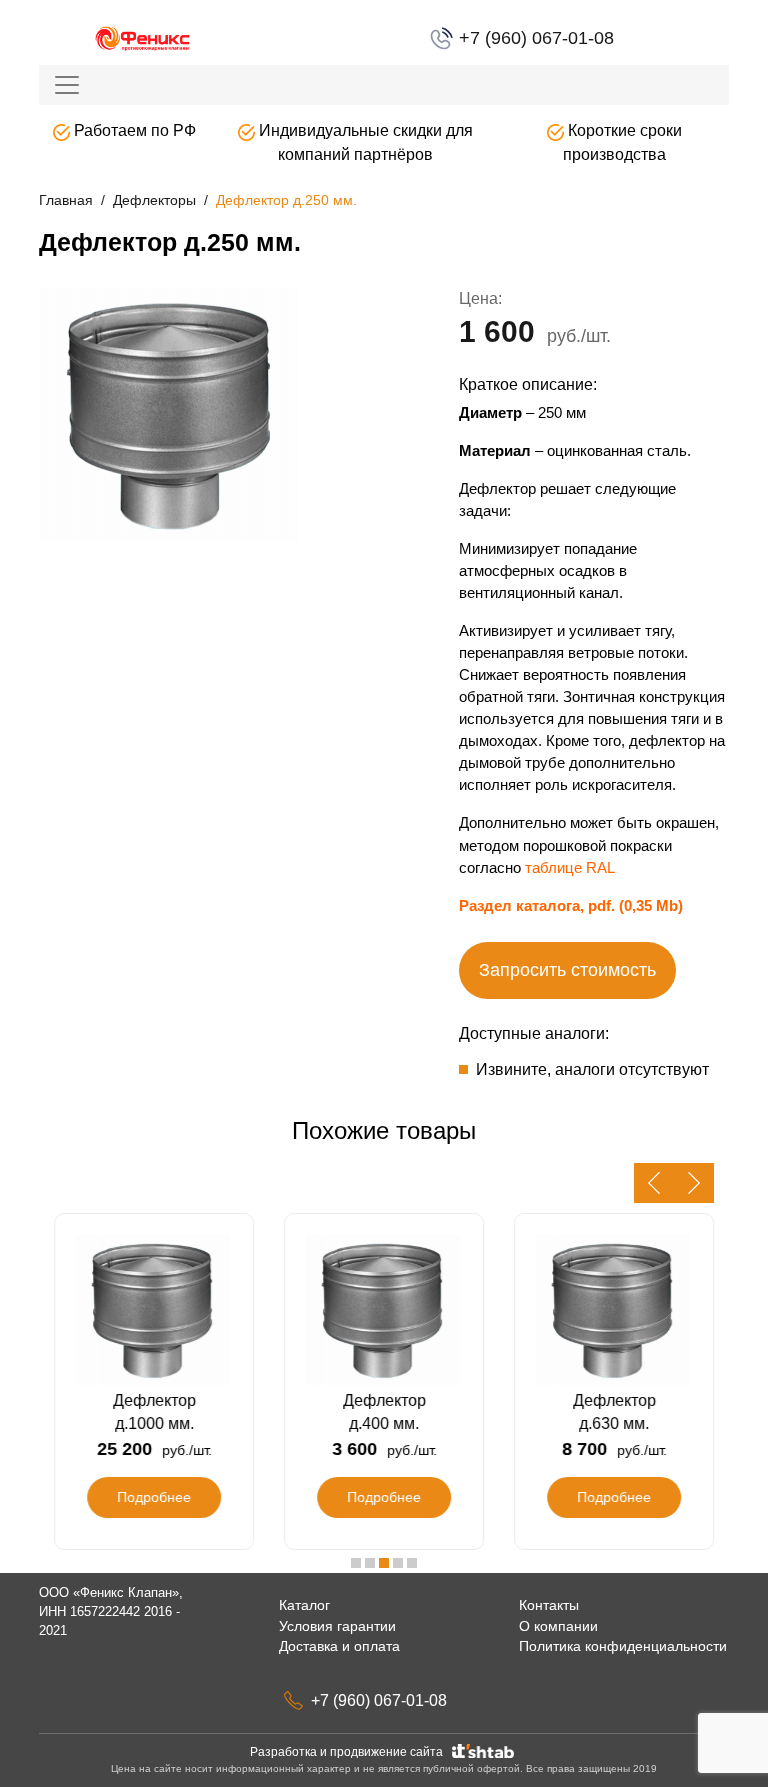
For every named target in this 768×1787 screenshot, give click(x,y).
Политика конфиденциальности (623, 1646)
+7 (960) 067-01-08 (534, 38)
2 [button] (370, 1563)
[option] (204, 417)
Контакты (549, 1605)
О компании (558, 1626)
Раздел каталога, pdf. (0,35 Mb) (571, 905)
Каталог (304, 1605)
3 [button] (384, 1563)
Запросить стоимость (567, 970)
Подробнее (154, 1497)
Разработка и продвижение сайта (349, 1752)
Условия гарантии (337, 1626)
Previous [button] (654, 1183)
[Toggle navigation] (67, 85)
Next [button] (694, 1183)
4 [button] (398, 1563)
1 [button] (356, 1563)
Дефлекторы (154, 200)
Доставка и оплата (339, 1646)
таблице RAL (570, 867)
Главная (66, 200)
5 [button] (412, 1563)
